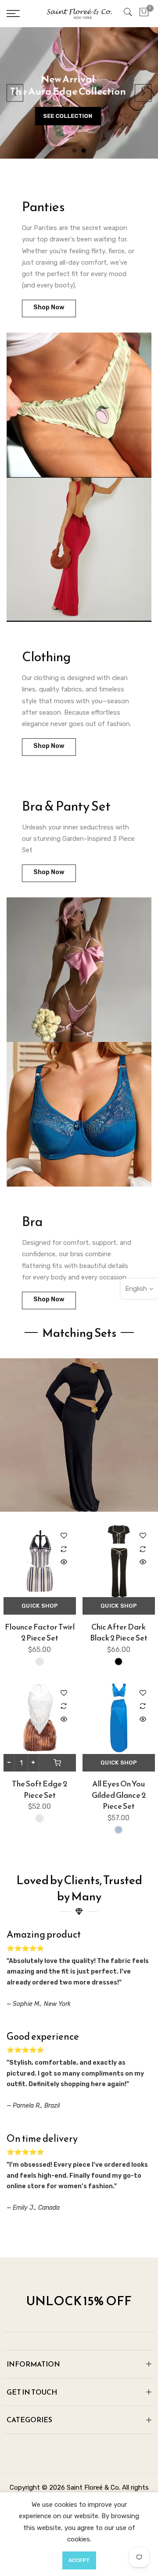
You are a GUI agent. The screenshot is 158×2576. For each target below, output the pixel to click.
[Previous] (15, 93)
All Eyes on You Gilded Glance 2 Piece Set (119, 1795)
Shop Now (49, 307)
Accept (79, 2560)
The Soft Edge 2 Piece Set (39, 1789)
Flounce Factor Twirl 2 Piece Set (40, 1632)
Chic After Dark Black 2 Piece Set (119, 1632)
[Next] (143, 93)
